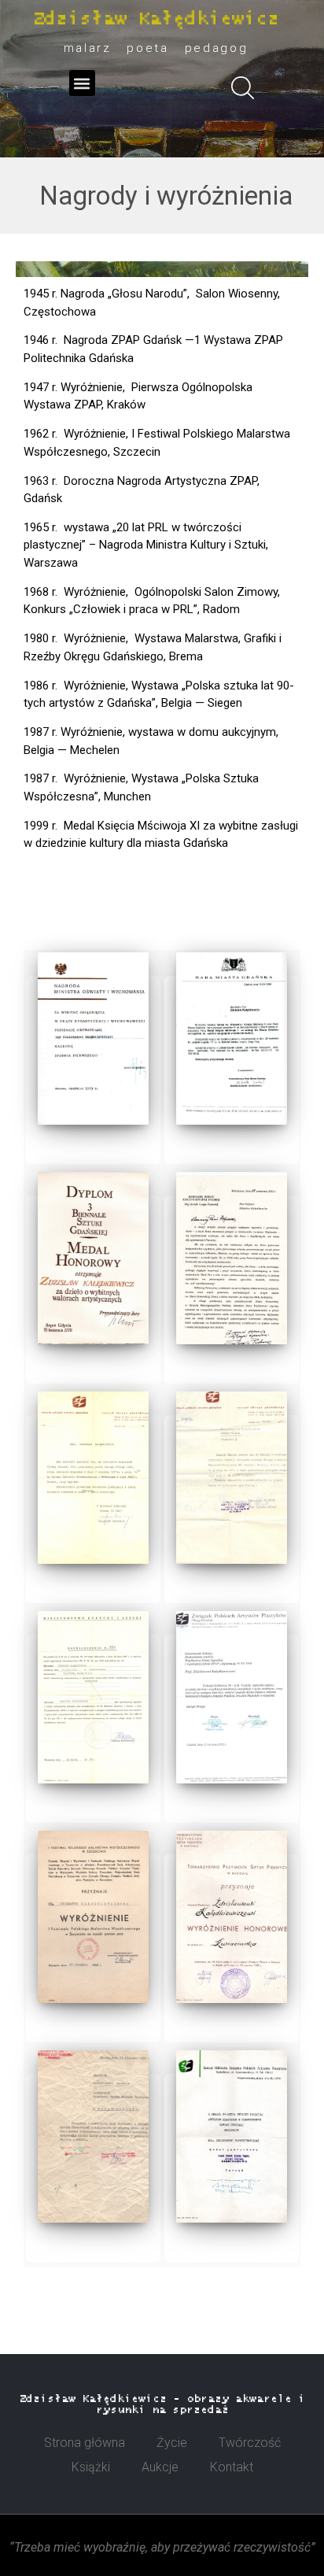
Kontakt (232, 2467)
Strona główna (85, 2443)
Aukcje (160, 2467)
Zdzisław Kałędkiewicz (156, 19)
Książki (91, 2467)
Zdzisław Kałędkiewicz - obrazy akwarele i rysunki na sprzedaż (162, 2404)
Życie (172, 2443)
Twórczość (250, 2443)
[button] (82, 83)
